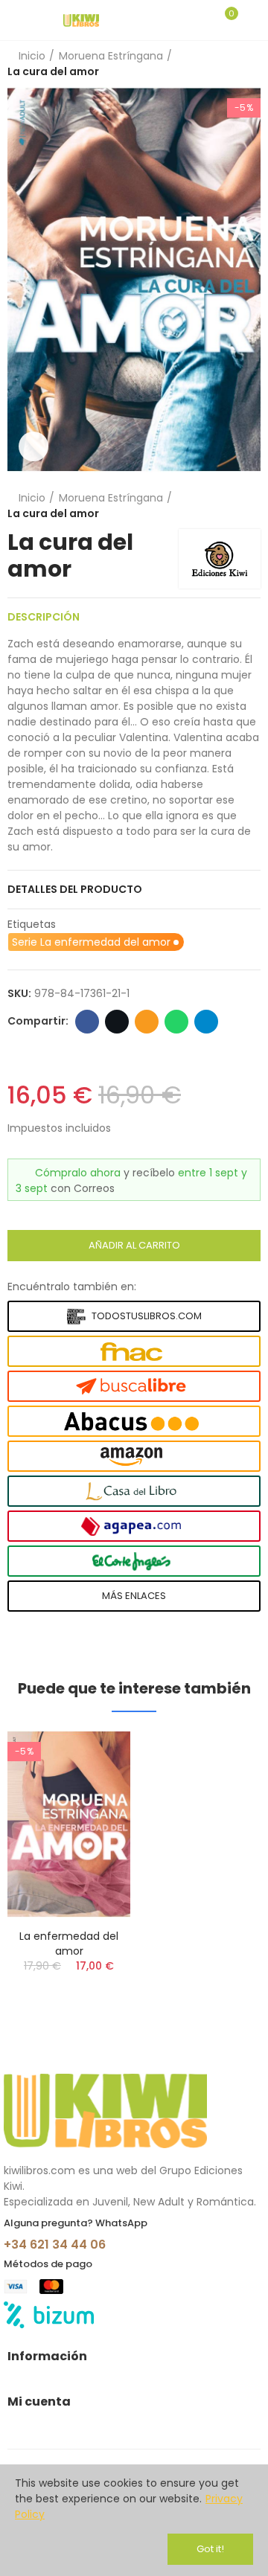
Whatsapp (176, 1022)
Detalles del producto (75, 889)
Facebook (87, 1022)
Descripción (44, 617)
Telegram (206, 1022)
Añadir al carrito (134, 1245)
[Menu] (15, 20)
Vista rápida (93, 1757)
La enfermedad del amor (69, 1944)
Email (147, 1022)
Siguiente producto (249, 64)
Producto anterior (212, 64)
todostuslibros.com (147, 1316)
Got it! (210, 2549)
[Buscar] (200, 20)
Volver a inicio (231, 64)
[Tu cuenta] (253, 20)
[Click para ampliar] (33, 446)
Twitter (117, 1022)
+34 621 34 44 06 (55, 2245)
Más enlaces (134, 1596)
